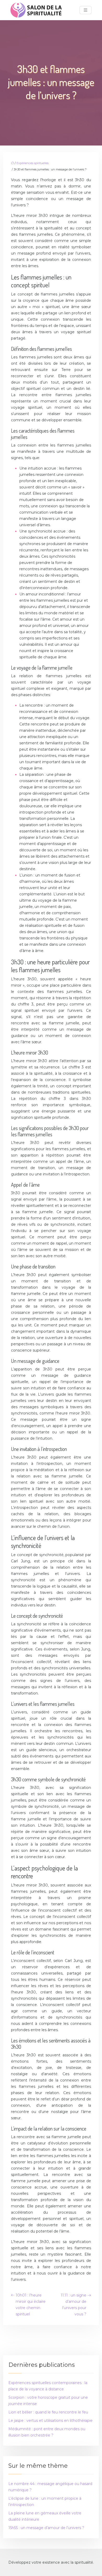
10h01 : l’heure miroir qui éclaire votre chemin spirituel (31, 2305)
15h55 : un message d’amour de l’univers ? (46, 2528)
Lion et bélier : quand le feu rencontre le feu (48, 2412)
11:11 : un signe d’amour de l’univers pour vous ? (73, 2305)
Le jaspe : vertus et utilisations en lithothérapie (50, 2421)
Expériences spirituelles (33, 163)
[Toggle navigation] (86, 10)
